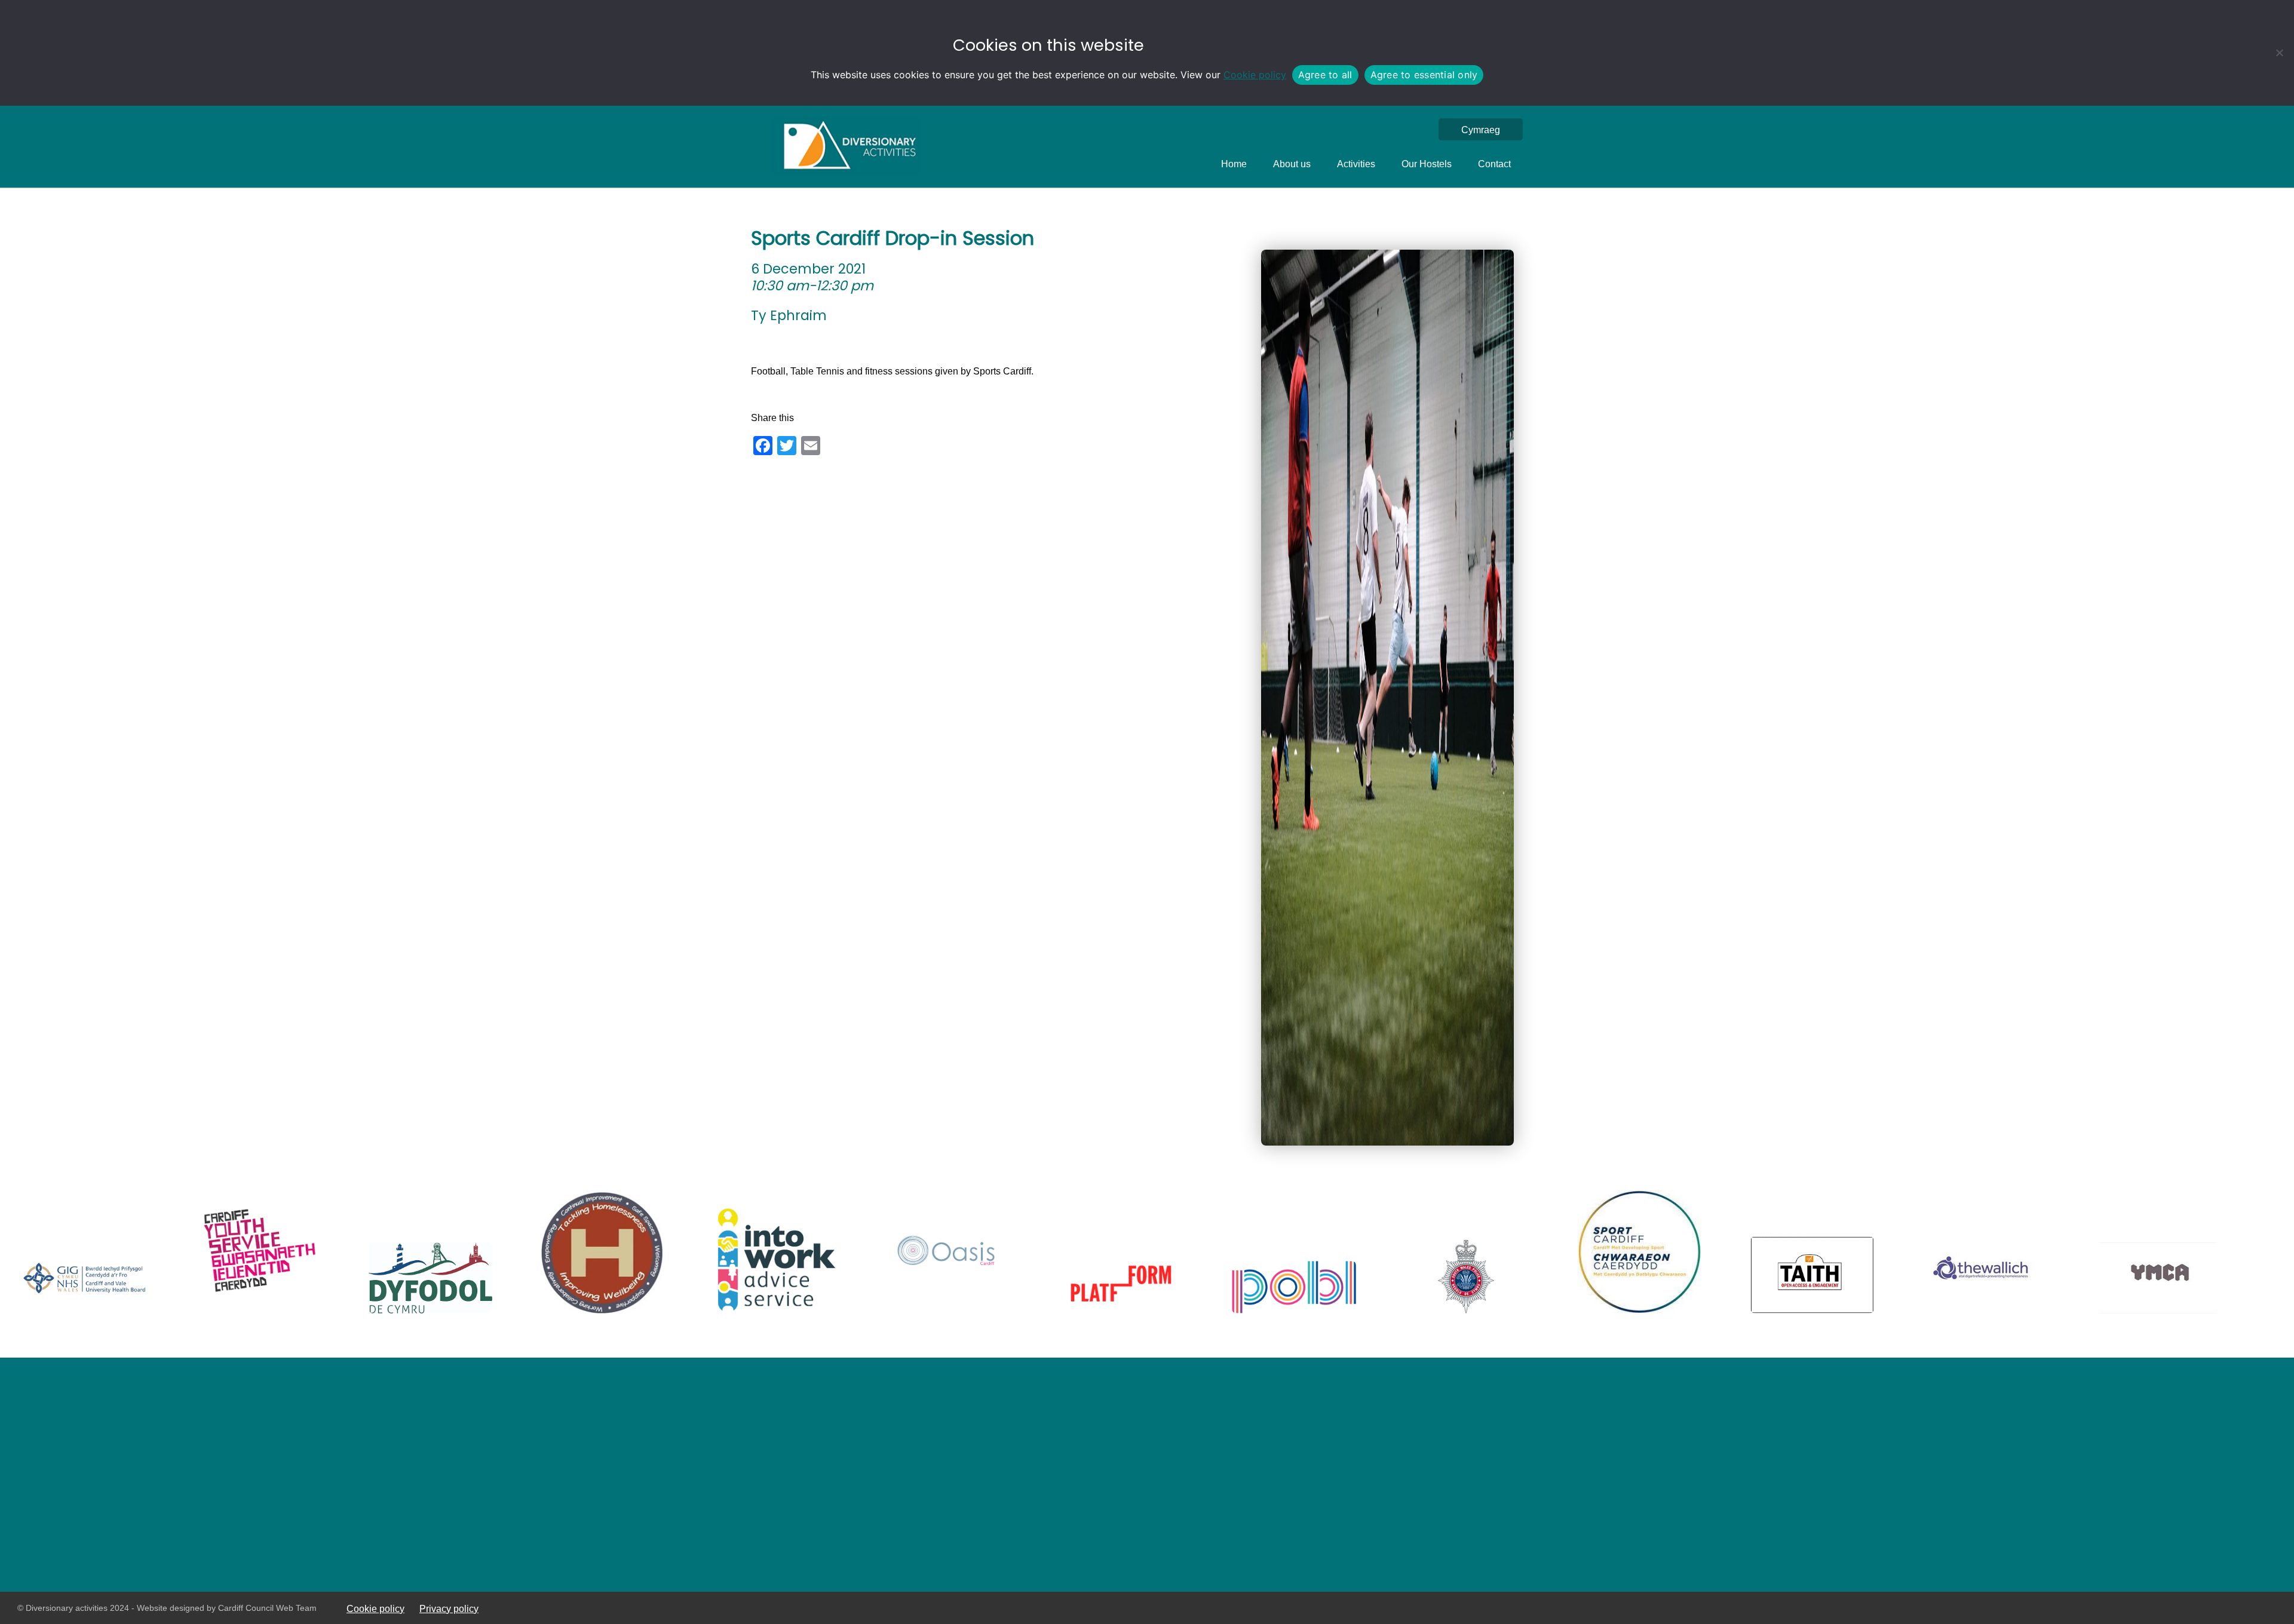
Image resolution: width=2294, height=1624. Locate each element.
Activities (1356, 164)
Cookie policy (1255, 75)
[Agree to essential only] (2279, 53)
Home (1234, 164)
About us (1292, 164)
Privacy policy (449, 1608)
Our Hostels (1427, 164)
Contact (1494, 164)
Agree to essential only (1424, 75)
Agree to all (1325, 75)
